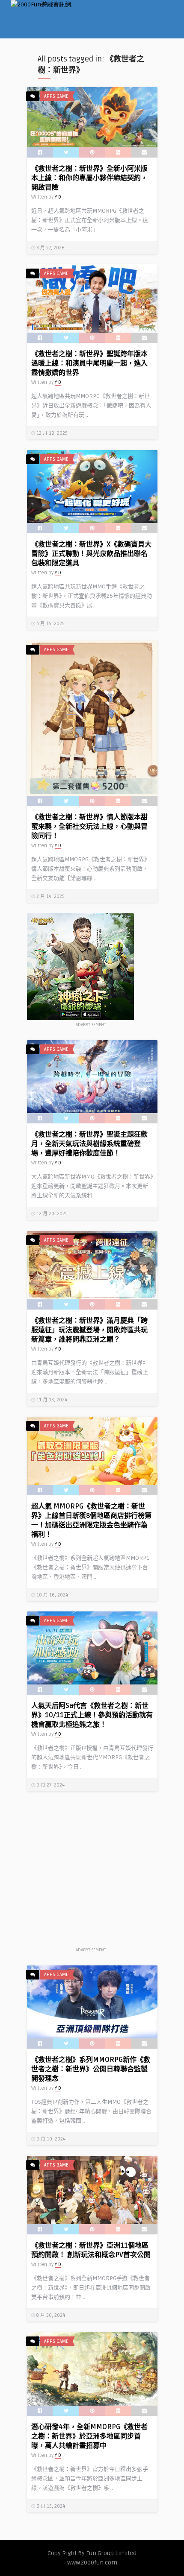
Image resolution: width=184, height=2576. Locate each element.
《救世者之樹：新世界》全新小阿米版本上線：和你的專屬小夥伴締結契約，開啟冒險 (89, 178)
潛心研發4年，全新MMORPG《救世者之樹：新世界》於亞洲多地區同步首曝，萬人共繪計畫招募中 (89, 2436)
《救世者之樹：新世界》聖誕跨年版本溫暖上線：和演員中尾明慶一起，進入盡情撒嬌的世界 (89, 363)
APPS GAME (56, 96)
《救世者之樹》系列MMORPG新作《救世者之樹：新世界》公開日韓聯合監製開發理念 (91, 2069)
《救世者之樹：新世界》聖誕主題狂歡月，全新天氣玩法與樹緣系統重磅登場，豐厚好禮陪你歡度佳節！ (89, 1144)
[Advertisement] (91, 1874)
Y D (58, 197)
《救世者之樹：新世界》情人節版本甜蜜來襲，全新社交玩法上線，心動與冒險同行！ (89, 827)
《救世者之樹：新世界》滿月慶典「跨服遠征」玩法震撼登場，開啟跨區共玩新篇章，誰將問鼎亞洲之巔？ (89, 1330)
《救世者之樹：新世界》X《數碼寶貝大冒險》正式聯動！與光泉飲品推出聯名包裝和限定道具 (91, 554)
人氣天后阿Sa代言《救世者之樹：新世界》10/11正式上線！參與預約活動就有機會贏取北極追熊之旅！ (92, 1715)
